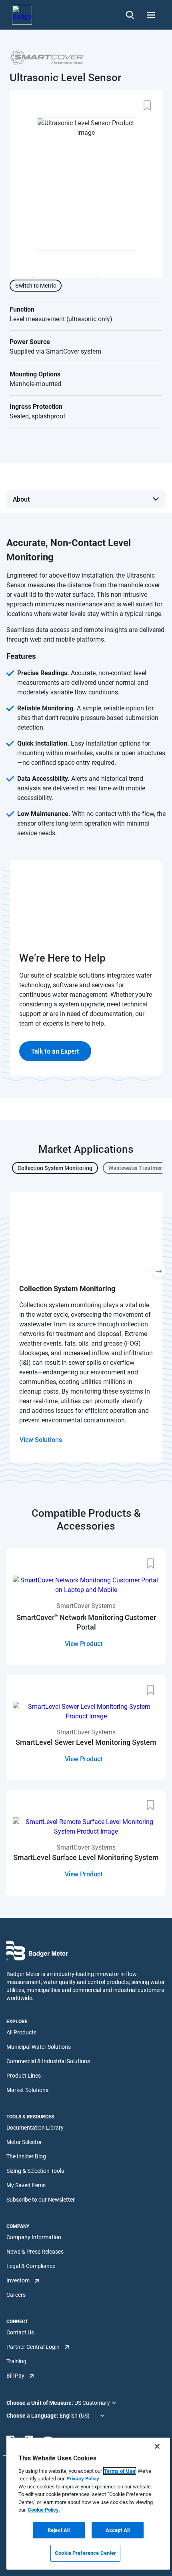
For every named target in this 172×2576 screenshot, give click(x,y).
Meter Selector (24, 2142)
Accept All (118, 2530)
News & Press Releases (35, 2252)
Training (16, 2361)
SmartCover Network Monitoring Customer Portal (86, 1622)
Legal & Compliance (31, 2266)
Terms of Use (120, 2471)
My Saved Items (26, 2185)
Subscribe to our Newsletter (41, 2200)
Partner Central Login (33, 2347)
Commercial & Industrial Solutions (48, 2061)
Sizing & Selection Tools (35, 2171)
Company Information (34, 2237)
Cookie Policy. (44, 2510)
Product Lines (24, 2076)
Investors (18, 2280)
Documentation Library (35, 2128)
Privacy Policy (83, 2479)
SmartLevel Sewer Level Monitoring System (86, 1742)
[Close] (157, 2446)
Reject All (59, 2530)
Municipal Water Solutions (39, 2047)
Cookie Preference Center (85, 2553)
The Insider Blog (26, 2156)
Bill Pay (15, 2376)
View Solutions (41, 1439)
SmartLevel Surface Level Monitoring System (86, 1857)
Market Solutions (27, 2090)
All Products (21, 2032)
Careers (16, 2295)
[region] (88, 2504)
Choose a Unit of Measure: (40, 2403)
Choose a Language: (33, 2416)
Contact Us (20, 2332)
